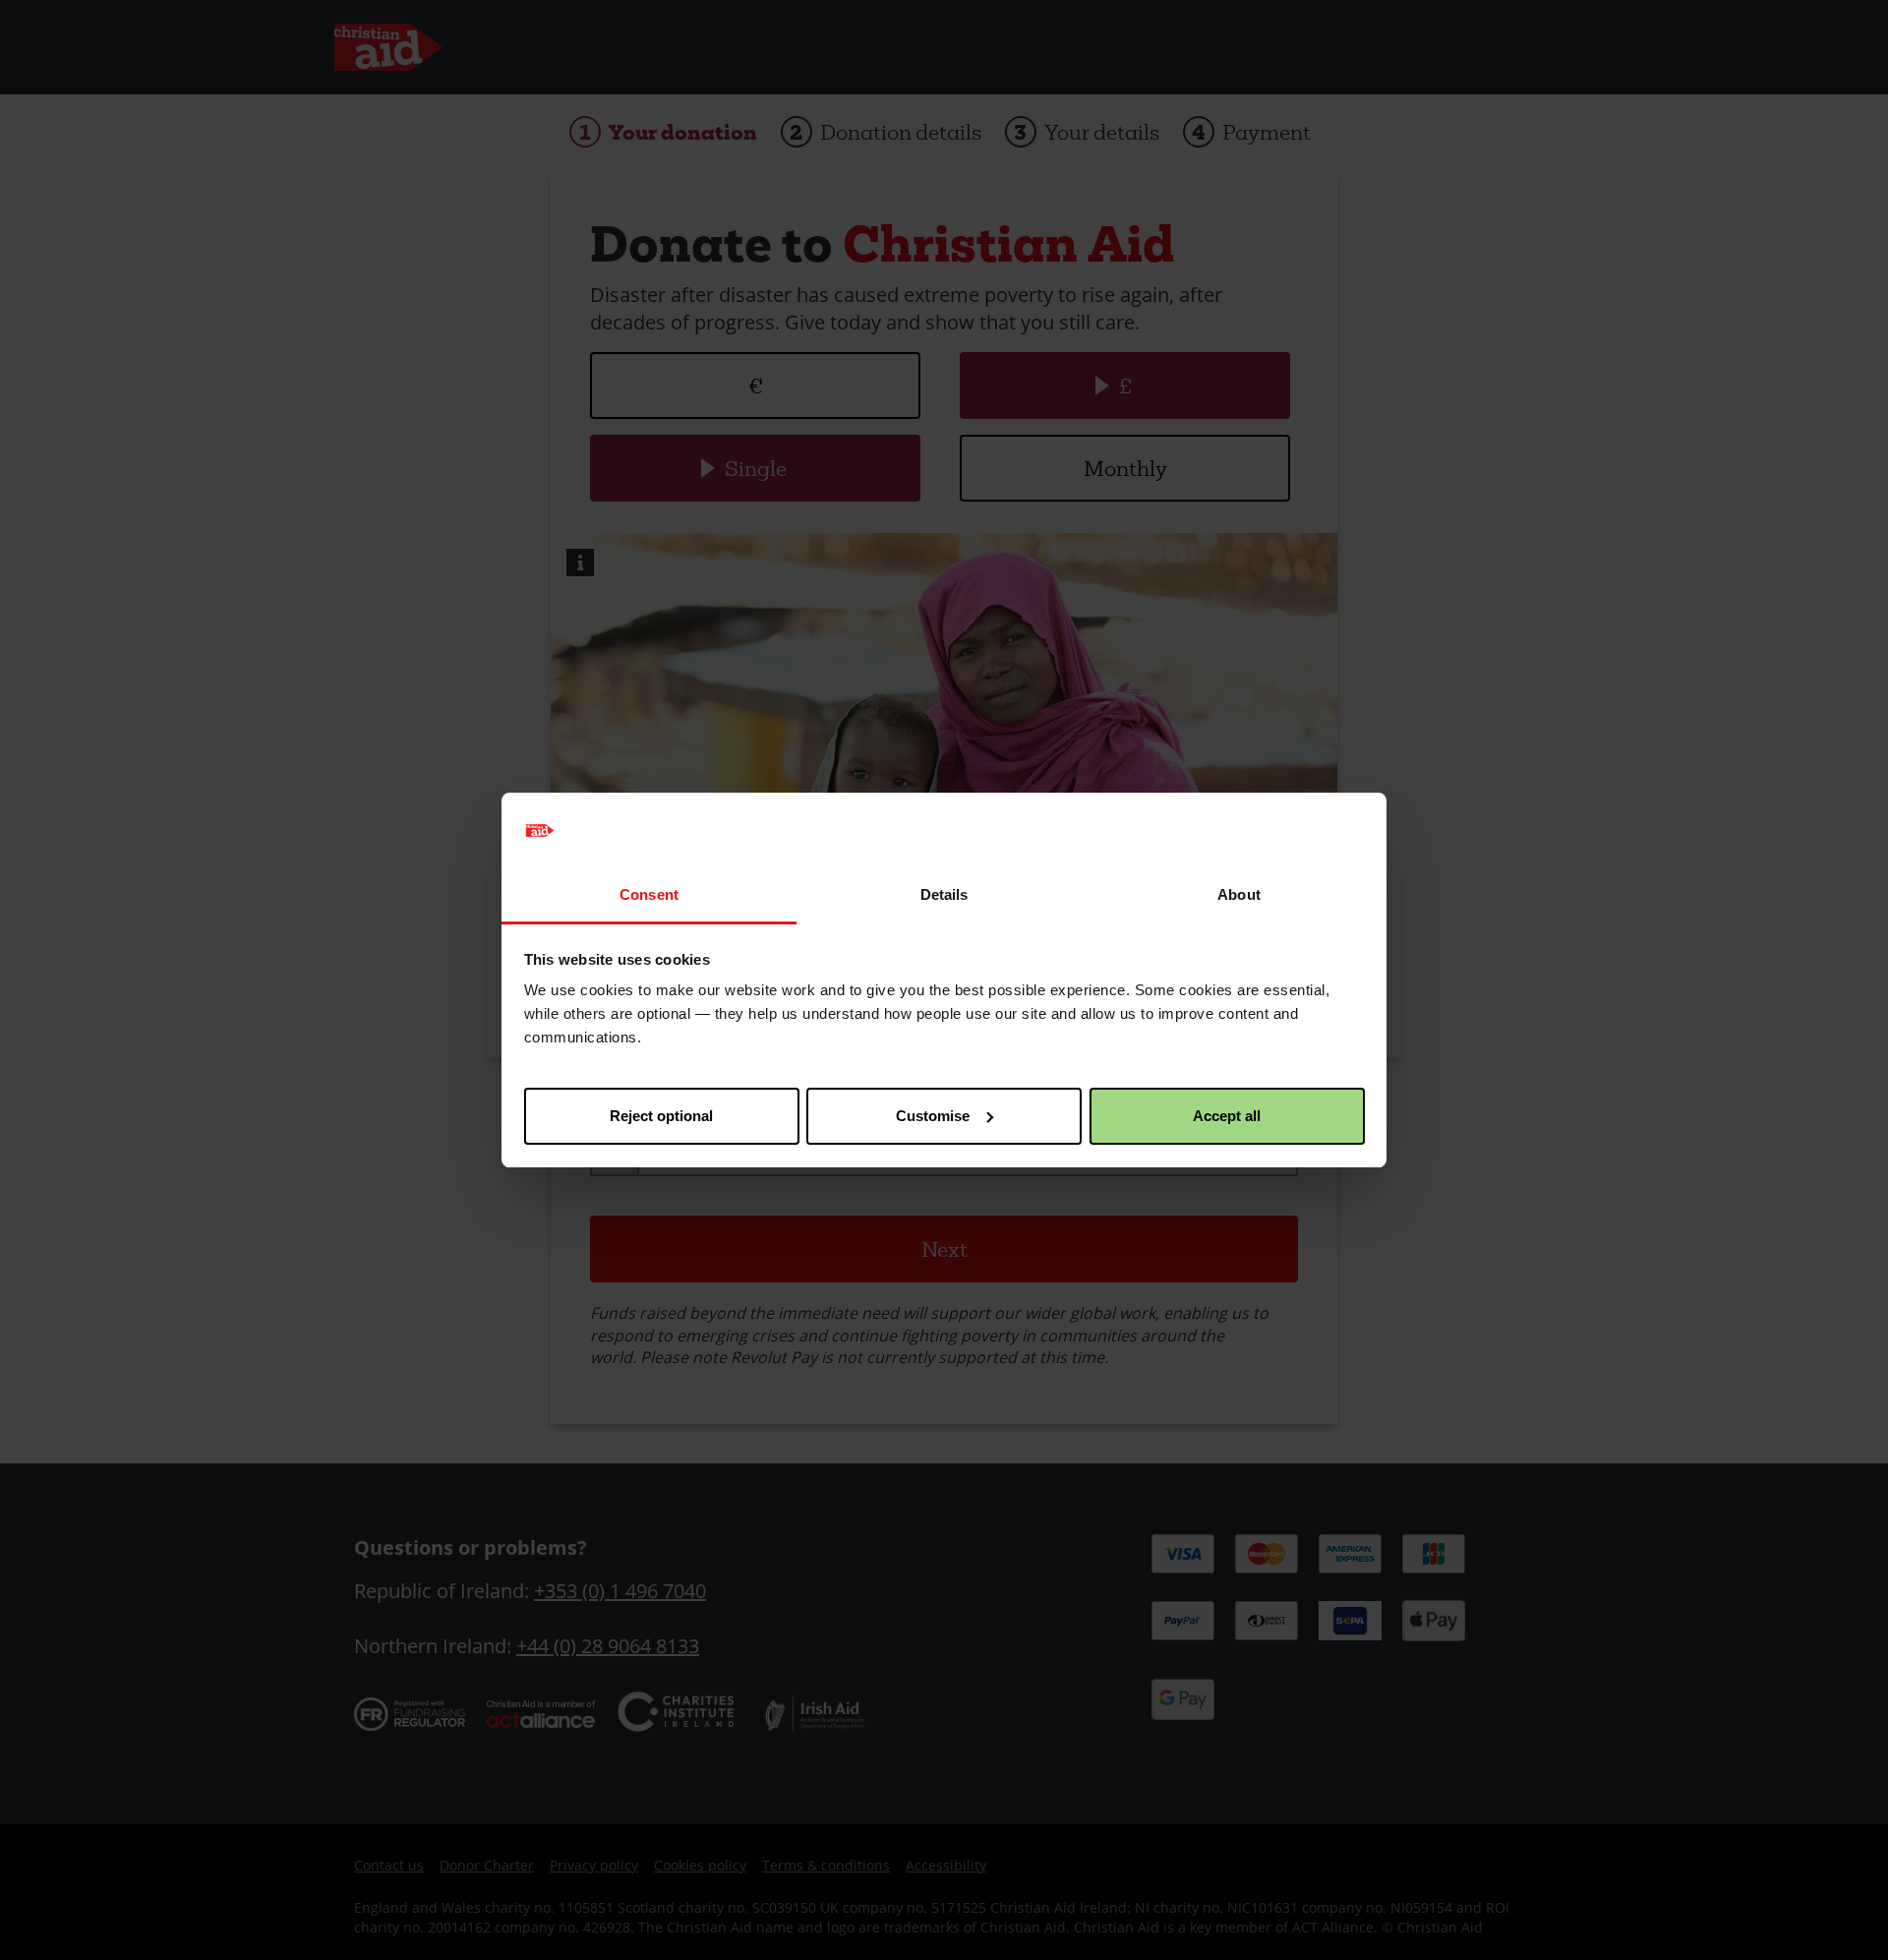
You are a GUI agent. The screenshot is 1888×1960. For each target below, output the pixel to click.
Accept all (1227, 1116)
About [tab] (1239, 894)
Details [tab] (944, 894)
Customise (933, 1116)
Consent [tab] (649, 894)
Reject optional (661, 1116)
